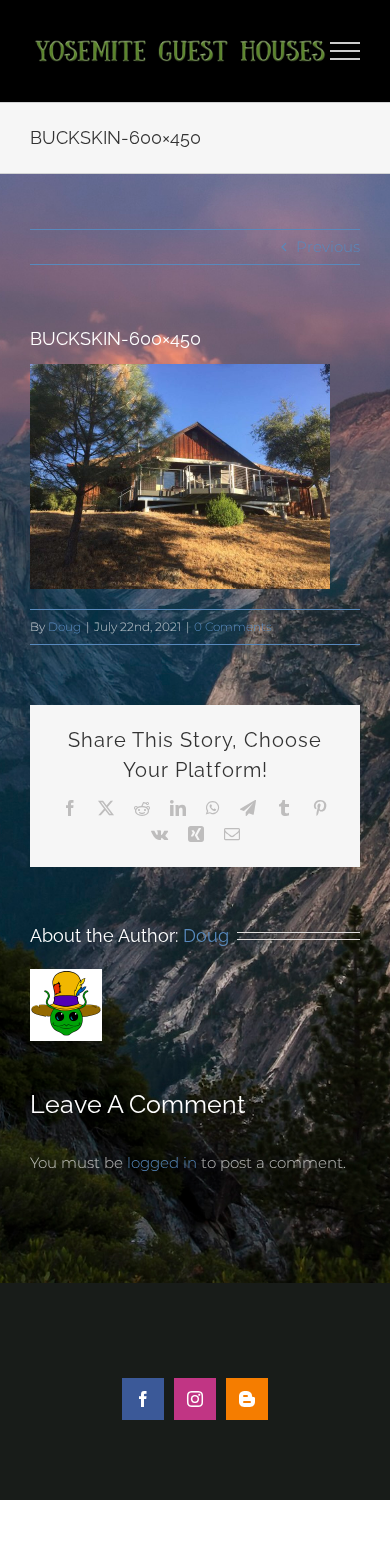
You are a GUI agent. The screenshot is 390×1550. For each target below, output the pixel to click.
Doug (64, 626)
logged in (162, 1162)
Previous (328, 246)
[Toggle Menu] (345, 51)
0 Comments (233, 626)
